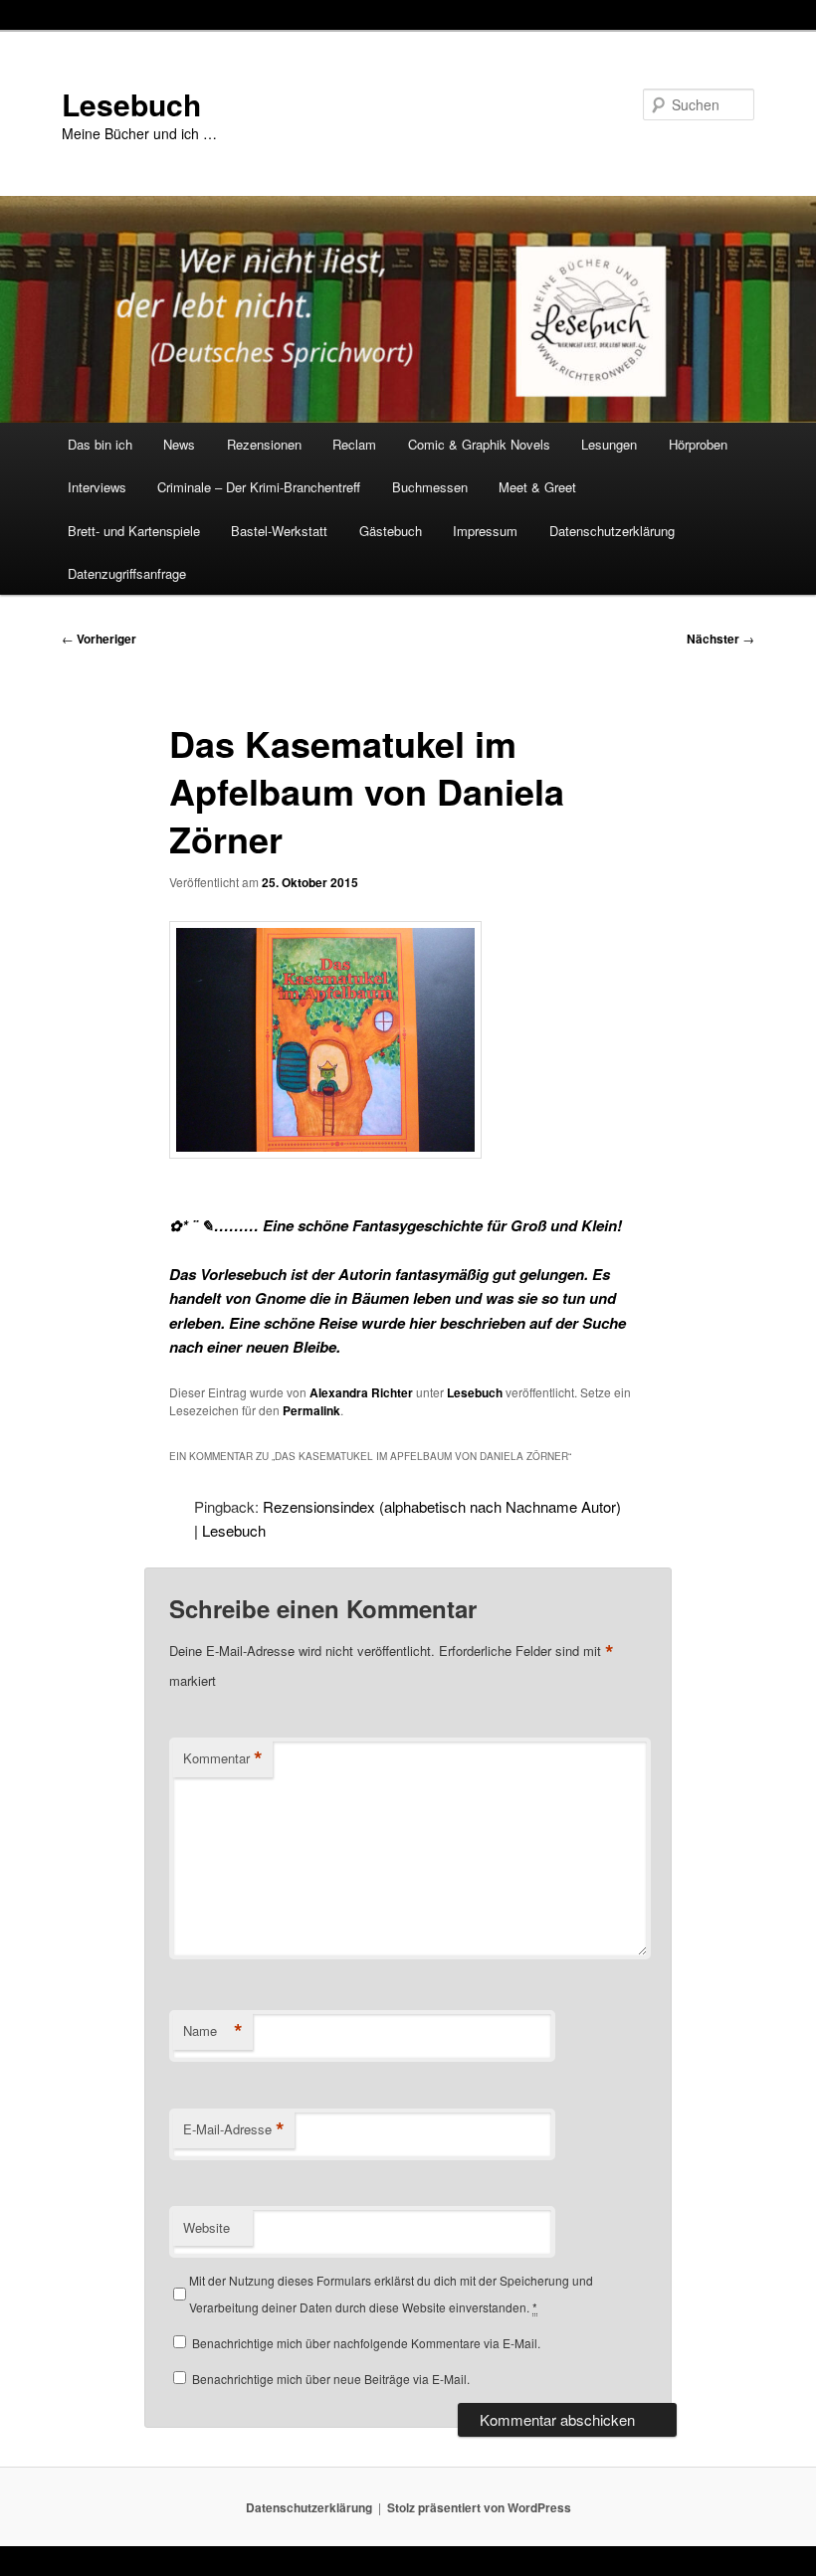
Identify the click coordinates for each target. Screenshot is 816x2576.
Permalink (311, 1410)
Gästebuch (391, 531)
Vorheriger (99, 639)
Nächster (720, 639)
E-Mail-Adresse (234, 2129)
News (179, 444)
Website (206, 2227)
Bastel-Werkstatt (279, 531)
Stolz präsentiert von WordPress (479, 2507)
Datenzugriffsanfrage (127, 573)
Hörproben (698, 444)
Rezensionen (264, 444)
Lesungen (609, 444)
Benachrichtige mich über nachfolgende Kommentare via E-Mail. (366, 2343)
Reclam (354, 444)
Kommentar (223, 1758)
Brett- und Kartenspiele (134, 531)
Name (213, 2031)
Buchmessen (430, 487)
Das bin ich (100, 444)
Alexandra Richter (361, 1392)
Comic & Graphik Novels (479, 444)
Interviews (97, 487)
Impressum (485, 531)
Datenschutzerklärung (612, 531)
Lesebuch (131, 104)
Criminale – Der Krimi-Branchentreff (259, 487)
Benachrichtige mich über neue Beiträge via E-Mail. (331, 2379)
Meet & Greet (537, 487)
